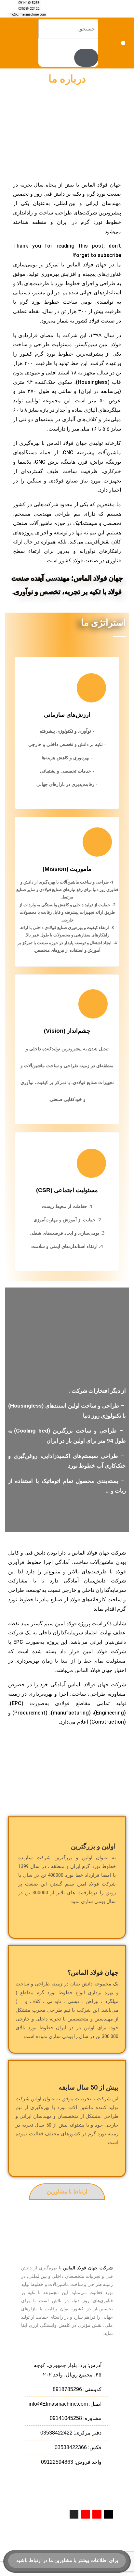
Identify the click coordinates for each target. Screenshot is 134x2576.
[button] (123, 43)
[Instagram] (74, 2514)
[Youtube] (97, 2514)
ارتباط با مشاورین (67, 2192)
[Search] (86, 58)
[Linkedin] (85, 2514)
